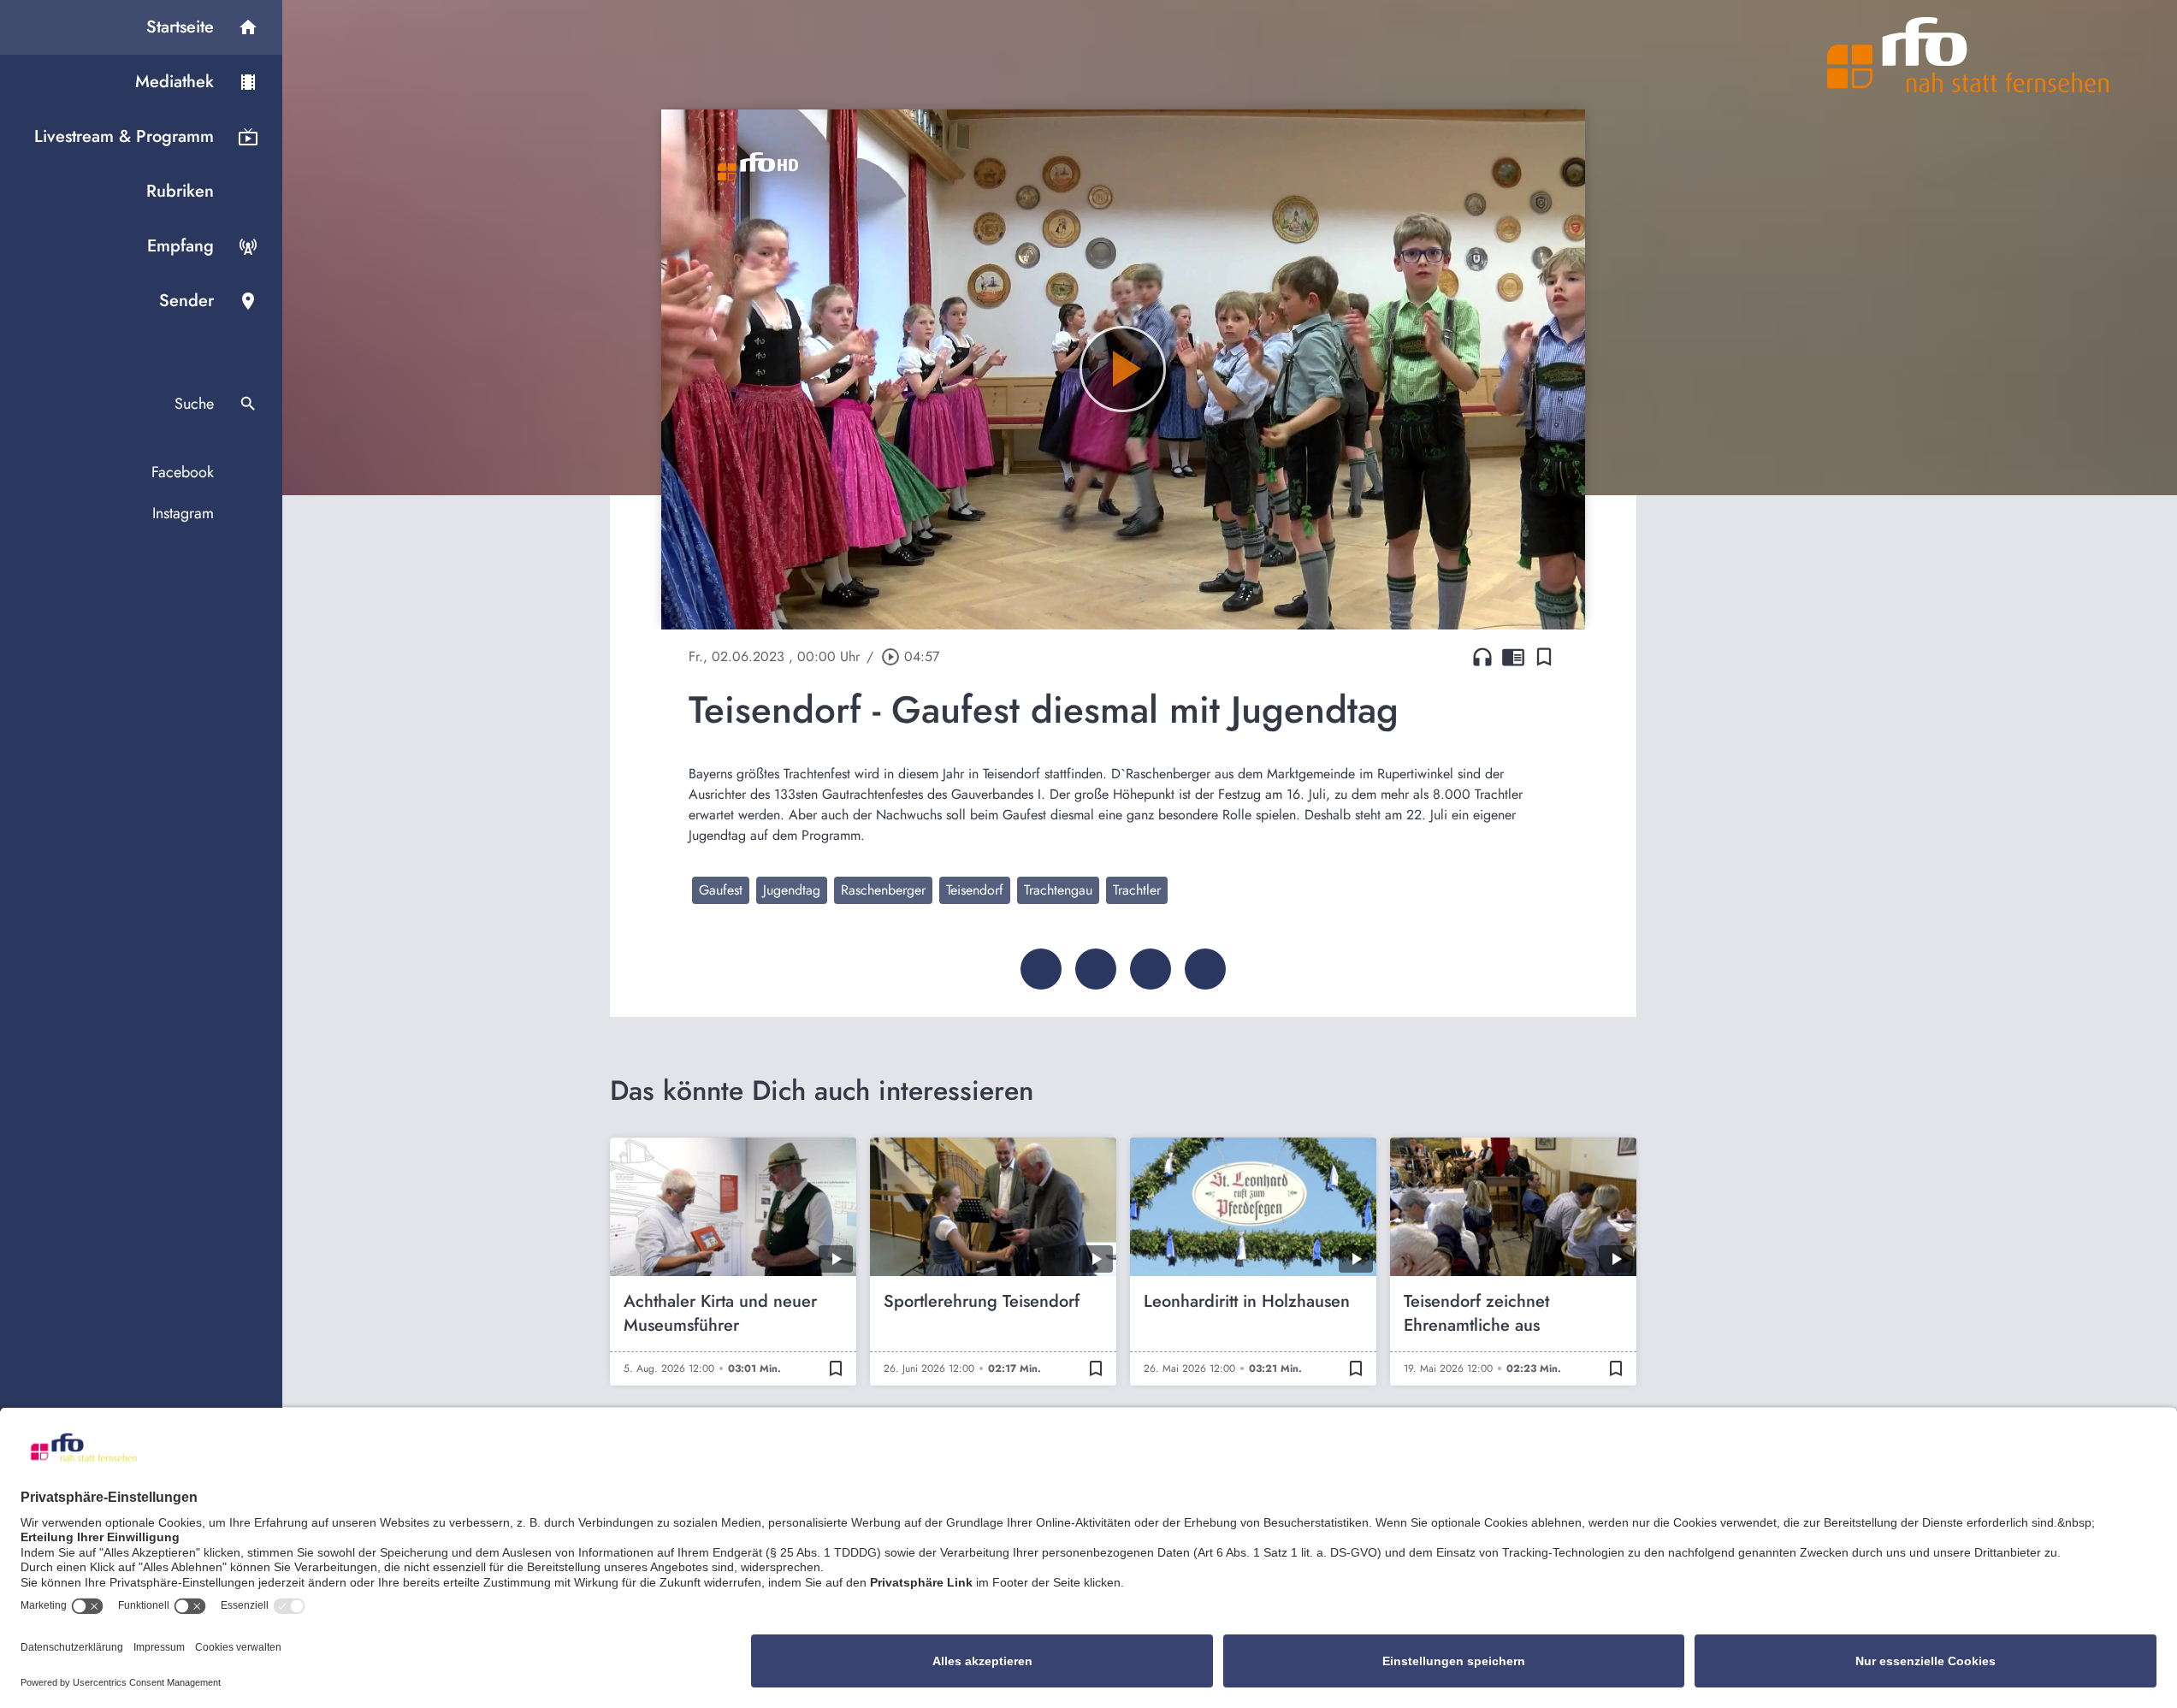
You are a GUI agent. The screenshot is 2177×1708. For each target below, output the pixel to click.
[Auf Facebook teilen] (1041, 969)
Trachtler (1137, 890)
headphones (1482, 657)
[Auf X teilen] (1096, 969)
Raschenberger (883, 890)
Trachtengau (1058, 890)
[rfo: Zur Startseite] (1968, 55)
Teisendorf (975, 890)
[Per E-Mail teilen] (1205, 969)
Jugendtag (792, 890)
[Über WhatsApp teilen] (1151, 969)
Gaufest (721, 890)
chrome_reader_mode (1513, 657)
